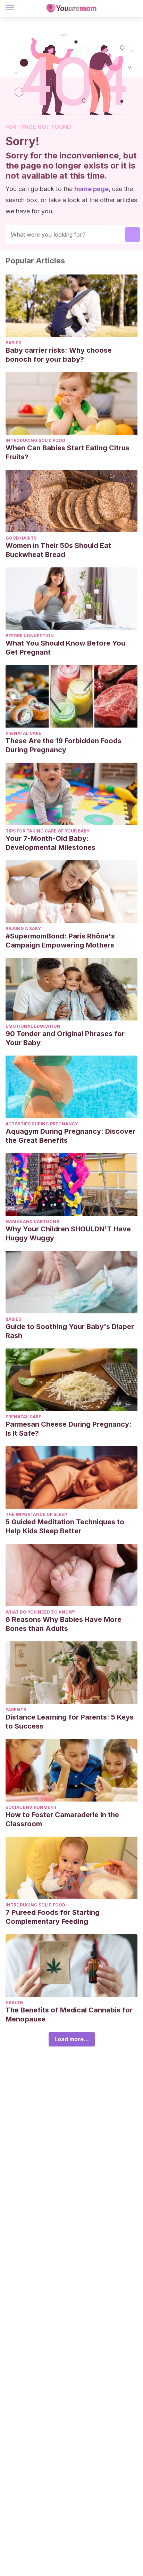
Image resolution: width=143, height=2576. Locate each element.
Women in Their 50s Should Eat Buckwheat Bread (58, 550)
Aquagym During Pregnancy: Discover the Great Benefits (70, 1136)
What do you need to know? (40, 1612)
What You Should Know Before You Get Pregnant (65, 648)
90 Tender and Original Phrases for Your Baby (65, 1038)
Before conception (30, 636)
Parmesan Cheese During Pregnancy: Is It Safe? (69, 1429)
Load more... (72, 2039)
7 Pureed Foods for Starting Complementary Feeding (53, 1917)
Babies (13, 343)
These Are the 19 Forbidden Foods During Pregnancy (64, 745)
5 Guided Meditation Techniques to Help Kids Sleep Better (65, 1526)
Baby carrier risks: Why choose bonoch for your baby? (59, 355)
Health (14, 2003)
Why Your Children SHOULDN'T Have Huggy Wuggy (68, 1233)
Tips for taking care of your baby (48, 831)
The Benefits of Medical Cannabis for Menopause (69, 2015)
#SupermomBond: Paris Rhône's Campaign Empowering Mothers (60, 941)
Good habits (21, 538)
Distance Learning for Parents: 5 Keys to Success (70, 1722)
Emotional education (33, 1026)
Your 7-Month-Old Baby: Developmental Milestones (51, 843)
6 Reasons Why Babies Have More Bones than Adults (64, 1624)
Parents (16, 1710)
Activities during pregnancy (42, 1124)
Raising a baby (23, 929)
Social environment (31, 1807)
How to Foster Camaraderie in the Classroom (62, 1819)
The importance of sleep (36, 1514)
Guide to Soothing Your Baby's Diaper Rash (70, 1331)
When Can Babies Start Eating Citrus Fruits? (68, 452)
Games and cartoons (32, 1221)
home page (91, 189)
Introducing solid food (35, 440)
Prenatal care (23, 733)
